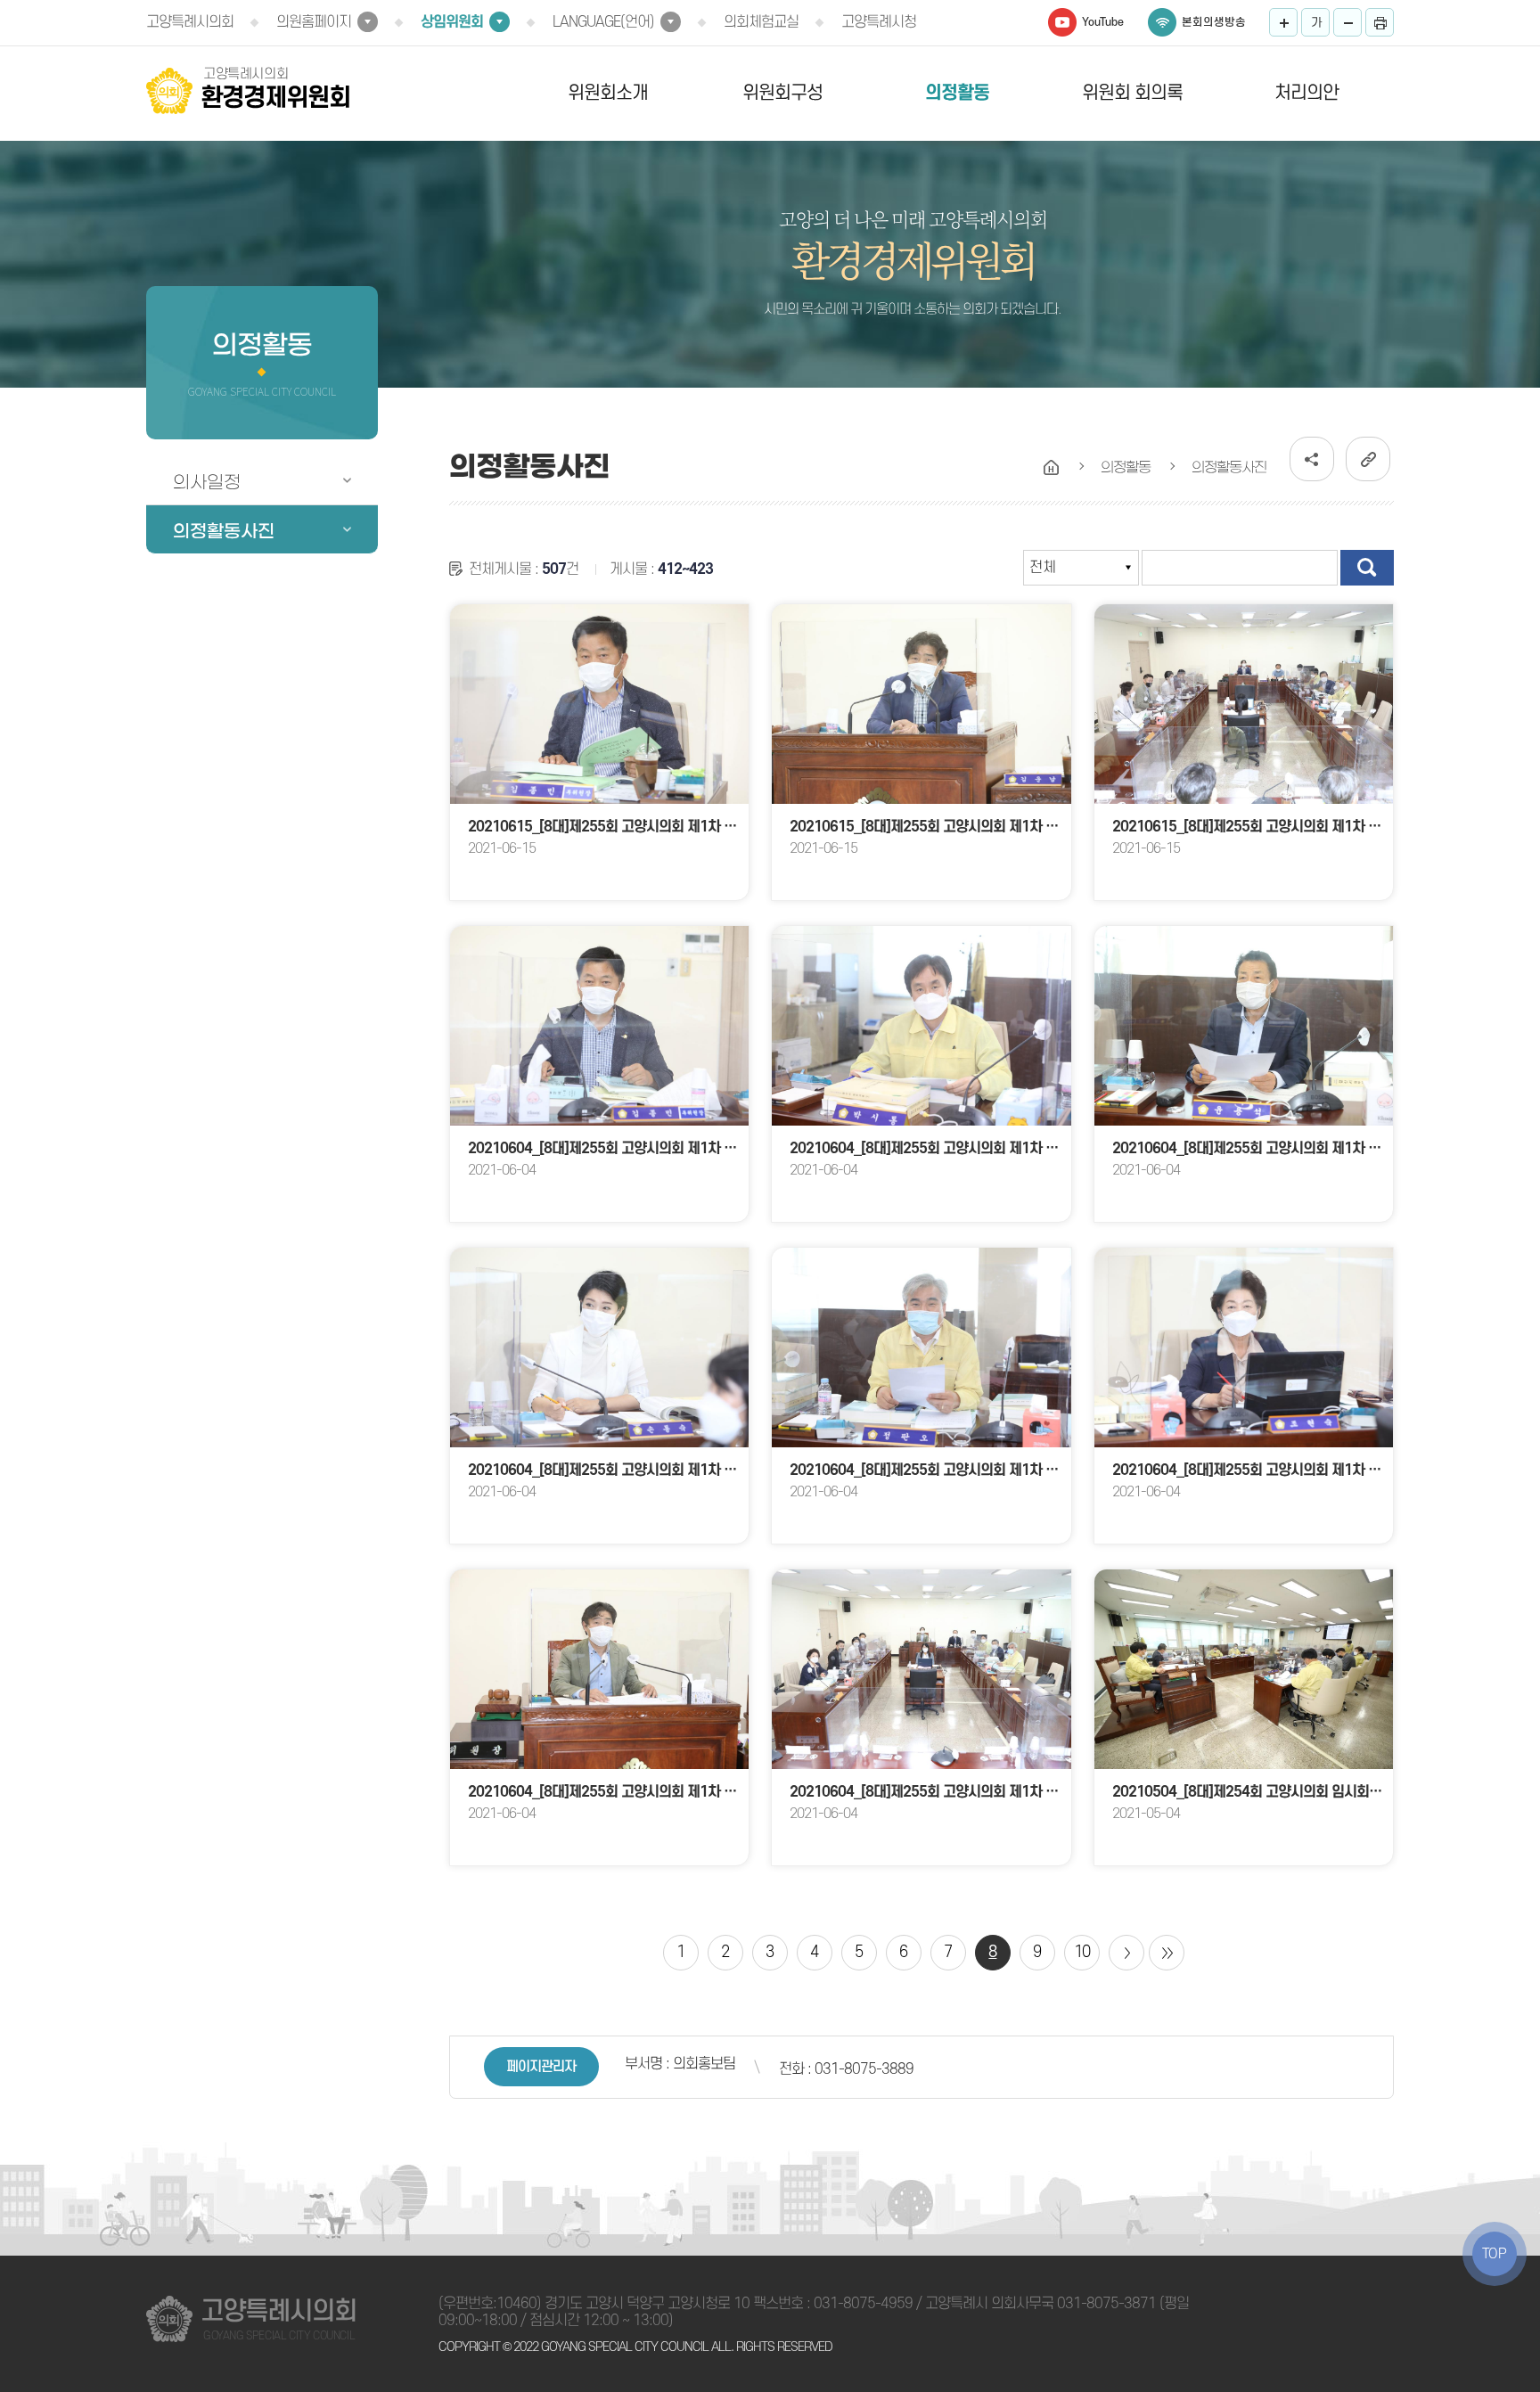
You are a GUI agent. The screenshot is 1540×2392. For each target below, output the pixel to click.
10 (1082, 1952)
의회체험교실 (761, 22)
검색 (1367, 568)
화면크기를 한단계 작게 (1347, 22)
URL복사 (1368, 459)
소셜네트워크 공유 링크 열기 (1312, 459)
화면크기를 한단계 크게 (1283, 22)
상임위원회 (452, 22)
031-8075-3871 (1106, 2304)
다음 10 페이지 (1126, 1953)
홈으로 (1052, 468)
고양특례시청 (879, 22)
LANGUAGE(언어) (603, 22)
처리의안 (1307, 93)
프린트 (1380, 22)
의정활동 (957, 93)
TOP (1495, 2254)
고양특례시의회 (190, 22)
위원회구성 (782, 93)
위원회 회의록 (1132, 93)
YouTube (1103, 22)
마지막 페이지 (1167, 1953)
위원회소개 (608, 93)
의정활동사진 (224, 531)
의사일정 (207, 482)
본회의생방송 (1214, 22)
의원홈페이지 (314, 22)
